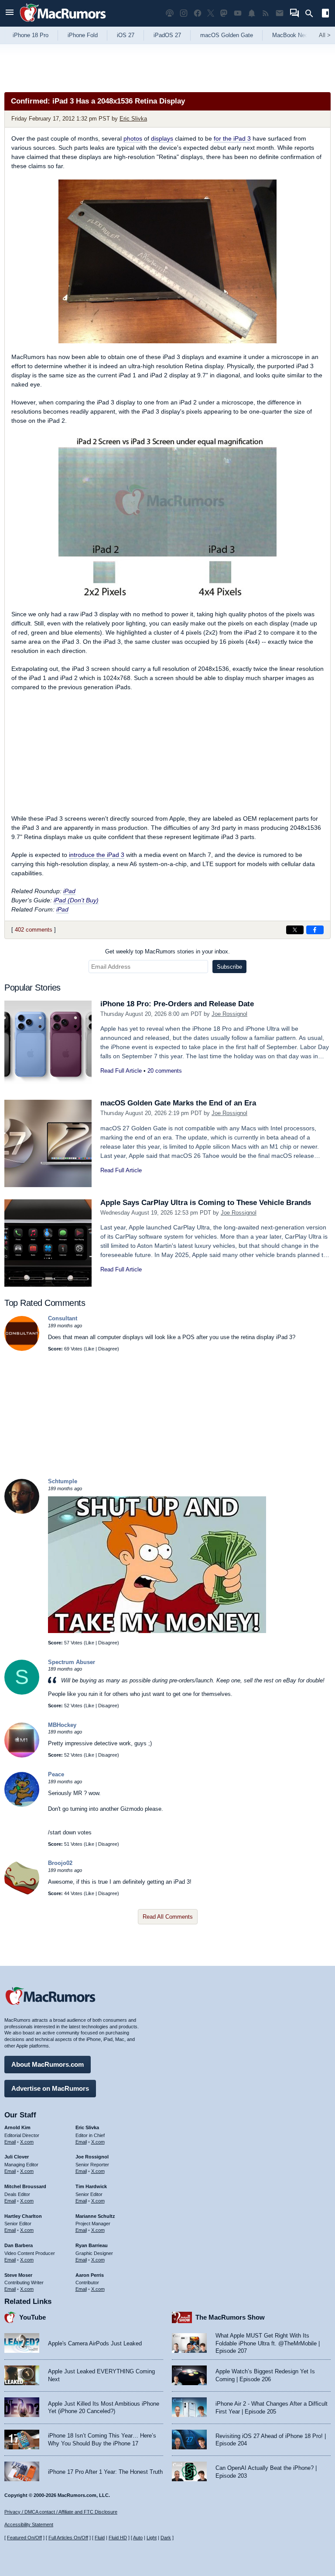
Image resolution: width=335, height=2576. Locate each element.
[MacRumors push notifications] (252, 13)
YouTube (32, 2317)
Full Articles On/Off (68, 2538)
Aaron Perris (90, 2275)
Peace (56, 1774)
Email (10, 2142)
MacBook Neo (290, 35)
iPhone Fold (83, 35)
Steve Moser (18, 2275)
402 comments (34, 930)
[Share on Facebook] (315, 930)
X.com (27, 2142)
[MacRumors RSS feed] (266, 13)
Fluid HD (118, 2538)
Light (152, 2538)
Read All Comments (168, 1917)
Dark (166, 2538)
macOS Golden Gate (227, 35)
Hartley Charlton (23, 2216)
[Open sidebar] (325, 14)
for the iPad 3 (232, 138)
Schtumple (63, 1481)
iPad (69, 891)
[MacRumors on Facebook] (198, 13)
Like (90, 1349)
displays (162, 138)
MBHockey (62, 1725)
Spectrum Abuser (72, 1662)
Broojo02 (60, 1863)
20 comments (165, 1071)
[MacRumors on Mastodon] (224, 13)
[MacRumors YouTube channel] (238, 13)
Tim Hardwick (91, 2186)
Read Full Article (121, 1071)
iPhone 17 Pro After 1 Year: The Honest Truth (105, 2472)
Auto (138, 2538)
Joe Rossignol (229, 1014)
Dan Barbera (19, 2245)
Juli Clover (17, 2157)
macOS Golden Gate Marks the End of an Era (178, 1103)
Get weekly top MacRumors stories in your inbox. (167, 951)
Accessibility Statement (29, 2524)
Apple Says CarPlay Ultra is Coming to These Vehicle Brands (206, 1203)
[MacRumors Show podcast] (170, 13)
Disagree (108, 1349)
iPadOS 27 (167, 35)
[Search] (312, 14)
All (325, 35)
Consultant (63, 1318)
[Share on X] (295, 930)
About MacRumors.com (48, 2064)
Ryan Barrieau (92, 2245)
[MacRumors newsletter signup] (280, 13)
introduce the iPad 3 (97, 855)
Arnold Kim (17, 2127)
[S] (22, 1693)
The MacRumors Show (230, 2317)
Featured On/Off (24, 2538)
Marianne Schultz (95, 2216)
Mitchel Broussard (25, 2186)
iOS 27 (126, 35)
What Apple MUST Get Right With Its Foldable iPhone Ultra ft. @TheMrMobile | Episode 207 (268, 2343)
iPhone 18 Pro (31, 35)
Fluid (100, 2538)
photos (133, 138)
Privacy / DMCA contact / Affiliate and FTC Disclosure (61, 2512)
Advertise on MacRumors (50, 2088)
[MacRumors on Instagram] (184, 13)
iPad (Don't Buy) (76, 900)
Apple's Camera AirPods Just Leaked (95, 2343)
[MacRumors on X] (211, 13)
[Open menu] (10, 13)
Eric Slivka (133, 119)
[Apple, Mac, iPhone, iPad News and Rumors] (63, 23)
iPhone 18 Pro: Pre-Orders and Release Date (177, 1004)
